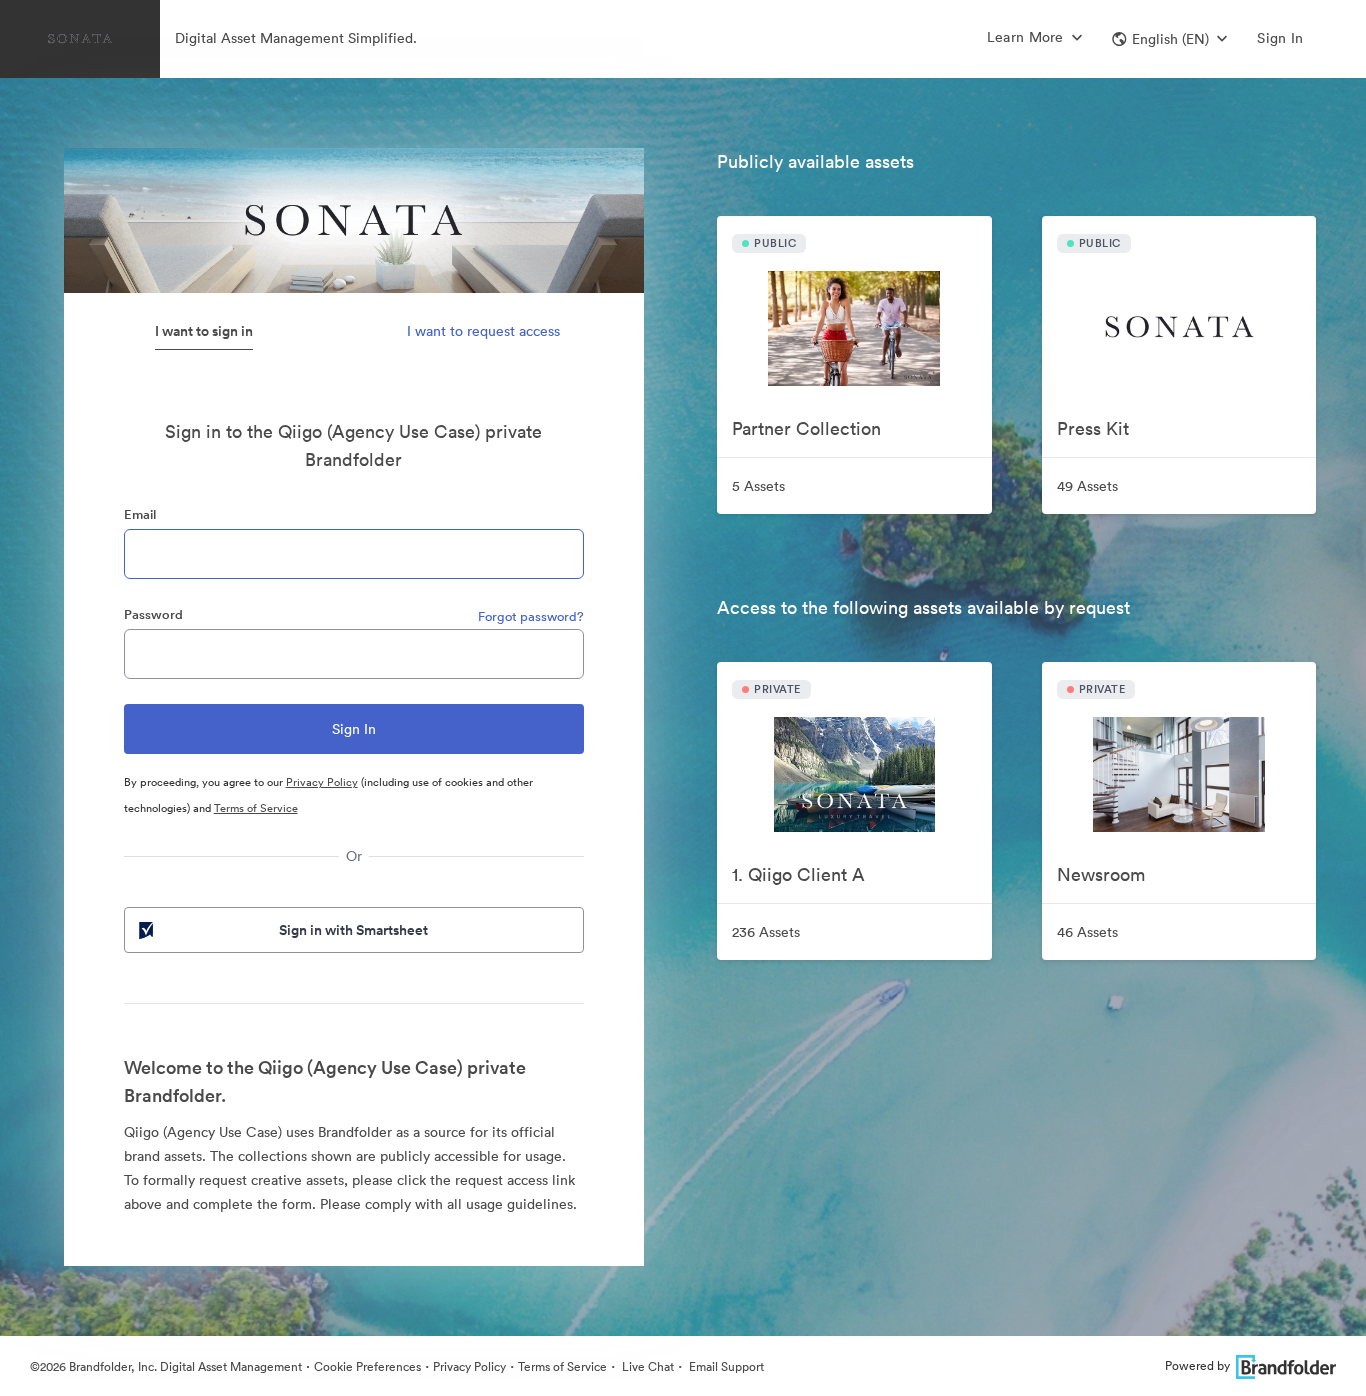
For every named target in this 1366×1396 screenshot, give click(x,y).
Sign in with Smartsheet (353, 930)
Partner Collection (806, 428)
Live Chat (646, 1366)
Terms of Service (256, 808)
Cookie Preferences (367, 1366)
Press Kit (1093, 428)
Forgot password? (531, 616)
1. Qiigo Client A (798, 874)
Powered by (1197, 1365)
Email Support (725, 1366)
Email (140, 514)
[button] (1169, 39)
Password (153, 614)
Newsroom (1101, 874)
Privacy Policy (322, 782)
